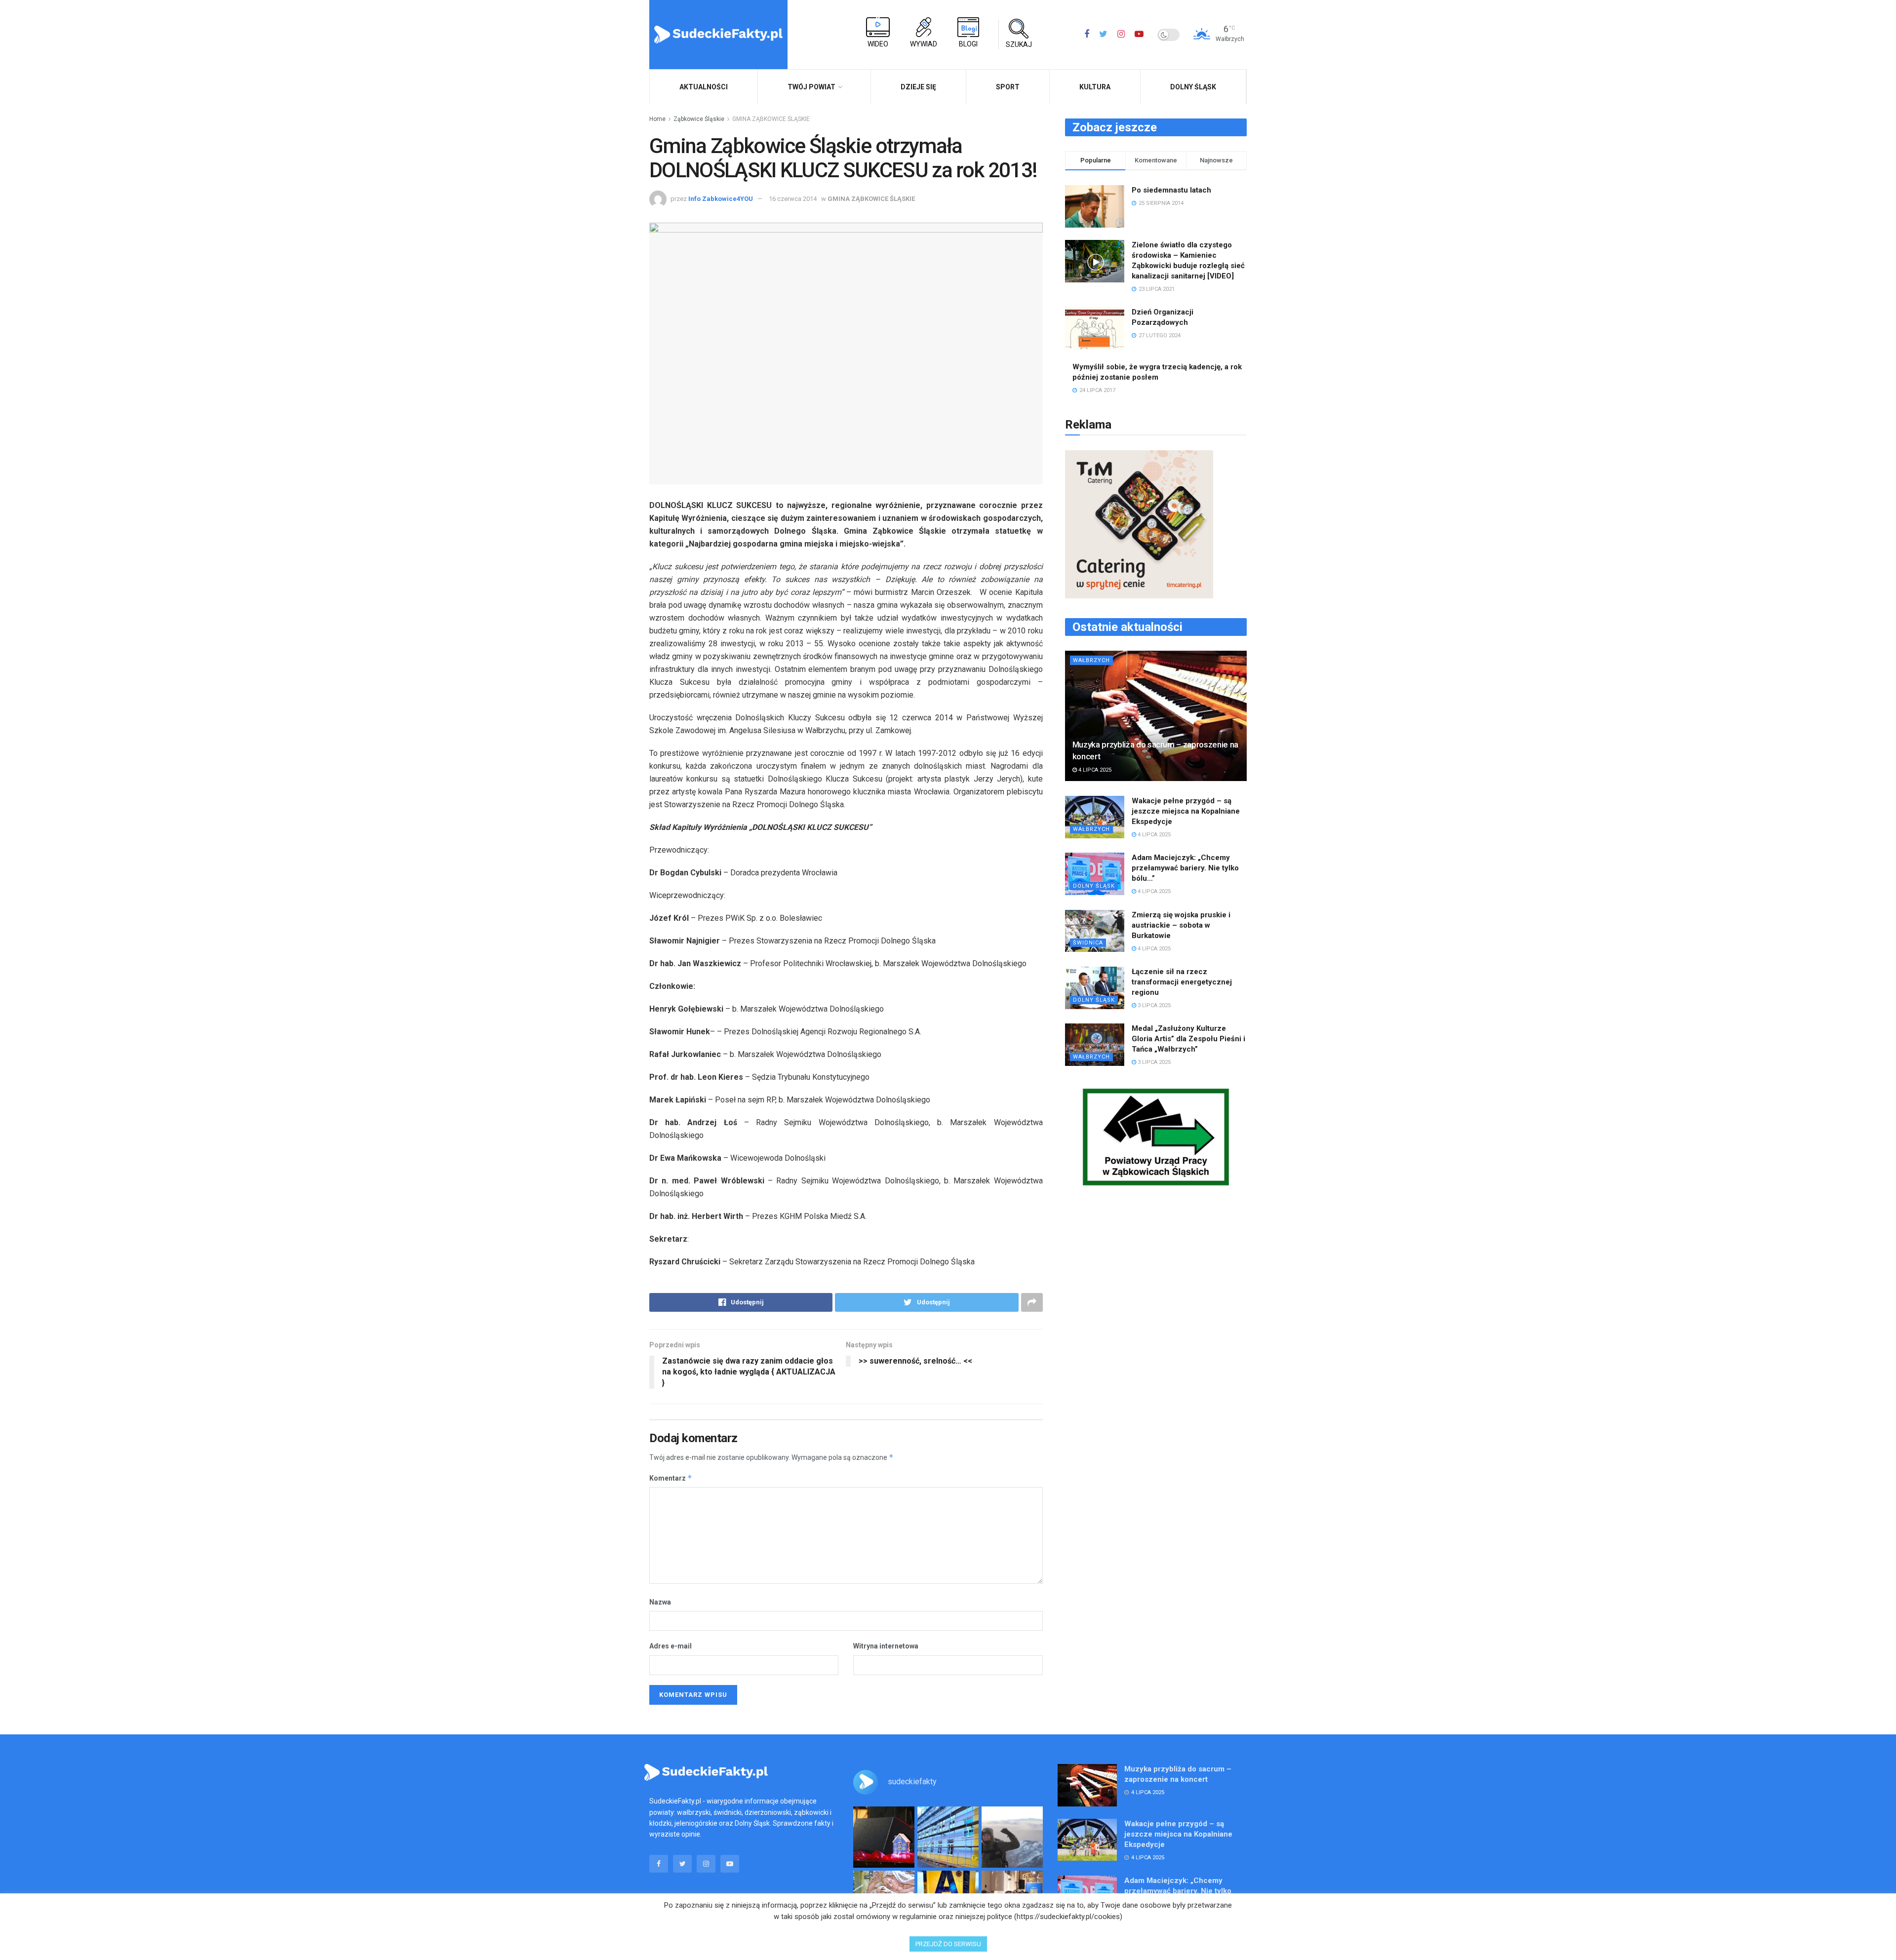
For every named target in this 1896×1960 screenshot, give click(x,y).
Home (657, 119)
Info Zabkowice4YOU (721, 199)
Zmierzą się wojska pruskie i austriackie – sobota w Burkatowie (1181, 925)
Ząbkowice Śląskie (699, 119)
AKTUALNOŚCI (704, 87)
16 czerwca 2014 (793, 199)
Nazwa (660, 1602)
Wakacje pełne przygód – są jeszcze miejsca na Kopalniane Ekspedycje (1186, 811)
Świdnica (1088, 943)
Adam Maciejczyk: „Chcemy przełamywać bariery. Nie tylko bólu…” (1185, 868)
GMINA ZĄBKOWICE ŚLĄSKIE (771, 119)
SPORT (1008, 87)
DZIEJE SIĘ (918, 87)
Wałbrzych (1091, 660)
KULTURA (1095, 87)
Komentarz (671, 1478)
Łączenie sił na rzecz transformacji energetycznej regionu (1182, 982)
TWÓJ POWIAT (811, 87)
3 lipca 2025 (1153, 1005)
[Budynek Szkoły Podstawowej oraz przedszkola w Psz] (948, 1837)
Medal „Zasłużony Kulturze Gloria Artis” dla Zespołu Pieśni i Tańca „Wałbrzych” (1188, 1039)
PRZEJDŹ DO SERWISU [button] (948, 1944)
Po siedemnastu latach (1171, 190)
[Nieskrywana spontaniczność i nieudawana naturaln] (884, 1837)
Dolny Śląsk (1193, 87)
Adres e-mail (671, 1646)
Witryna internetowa (886, 1646)
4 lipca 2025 (1094, 770)
